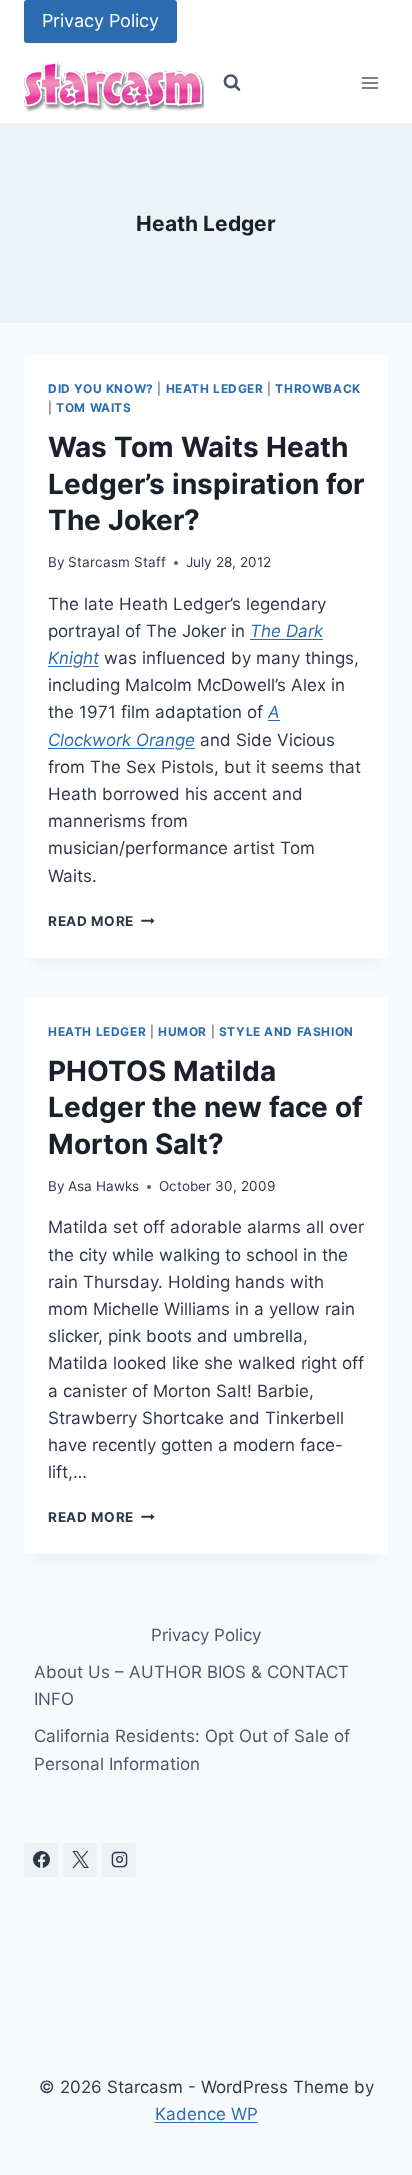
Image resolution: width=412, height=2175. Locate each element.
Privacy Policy (100, 20)
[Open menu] (369, 83)
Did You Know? (101, 388)
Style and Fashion (286, 1031)
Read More (101, 921)
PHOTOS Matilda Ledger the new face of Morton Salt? (205, 1107)
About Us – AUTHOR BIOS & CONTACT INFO (191, 1685)
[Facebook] (41, 1860)
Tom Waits (93, 407)
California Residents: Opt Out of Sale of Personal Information (192, 1749)
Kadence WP (206, 2114)
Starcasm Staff (117, 562)
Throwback (317, 388)
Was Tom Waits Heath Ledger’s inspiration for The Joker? (206, 483)
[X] (80, 1860)
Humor (182, 1031)
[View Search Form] (232, 83)
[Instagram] (119, 1860)
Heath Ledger (215, 388)
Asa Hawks (103, 1186)
